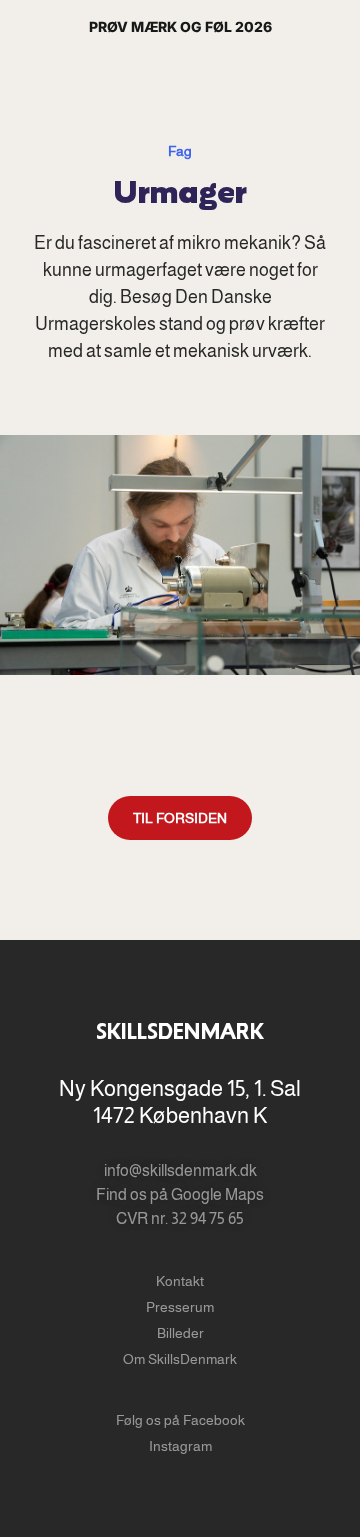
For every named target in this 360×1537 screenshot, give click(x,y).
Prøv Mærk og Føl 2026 (180, 26)
